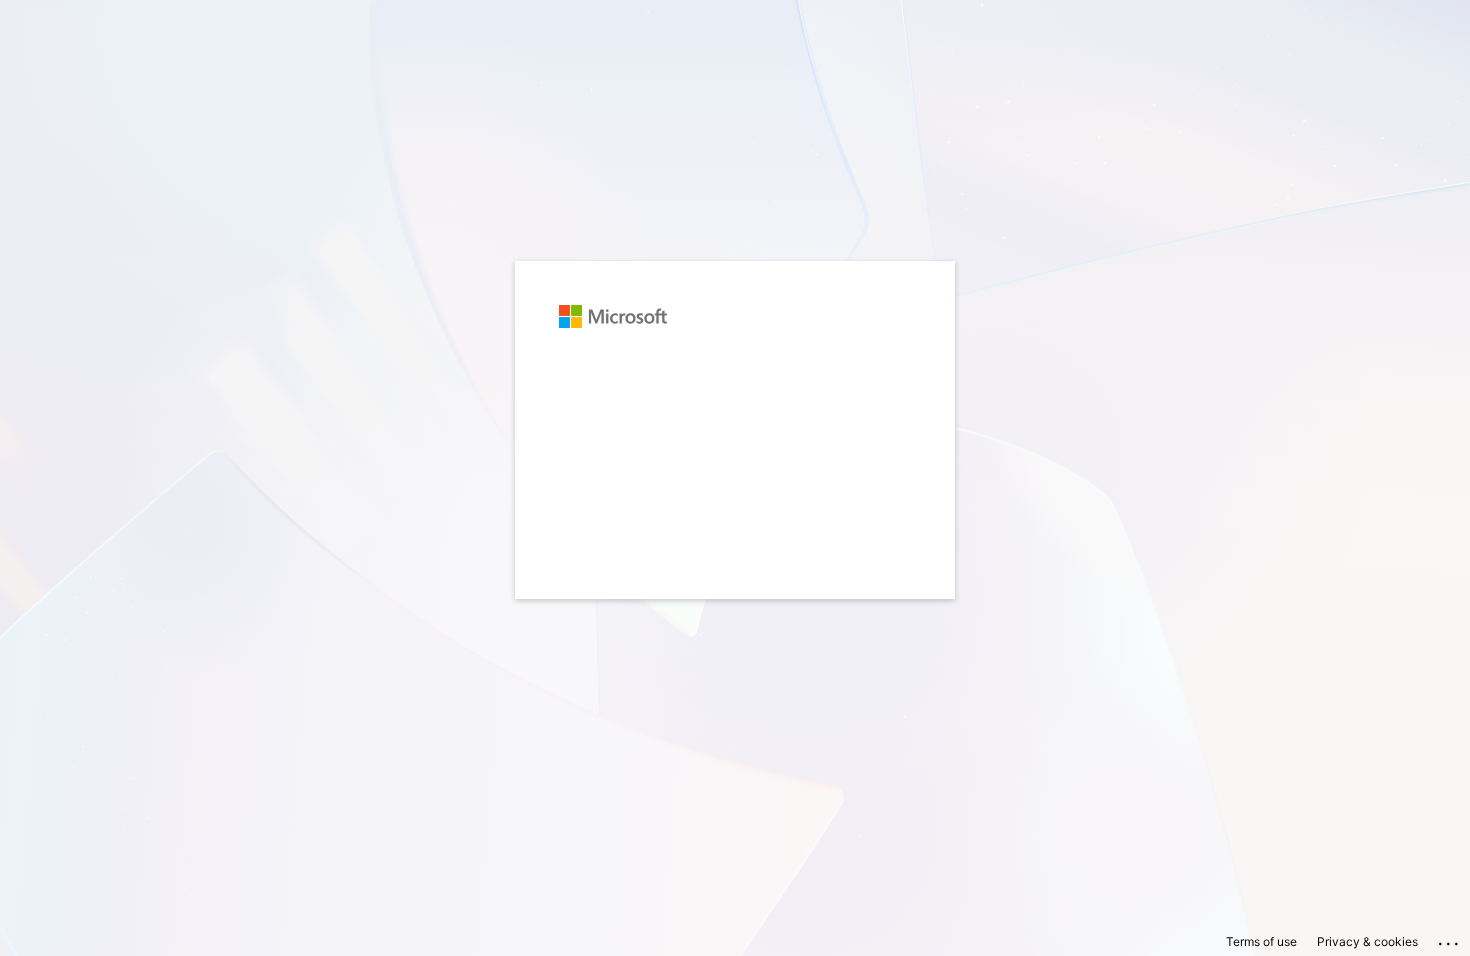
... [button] (1450, 939)
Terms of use (1261, 941)
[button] (735, 643)
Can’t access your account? (646, 447)
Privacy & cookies (1367, 941)
